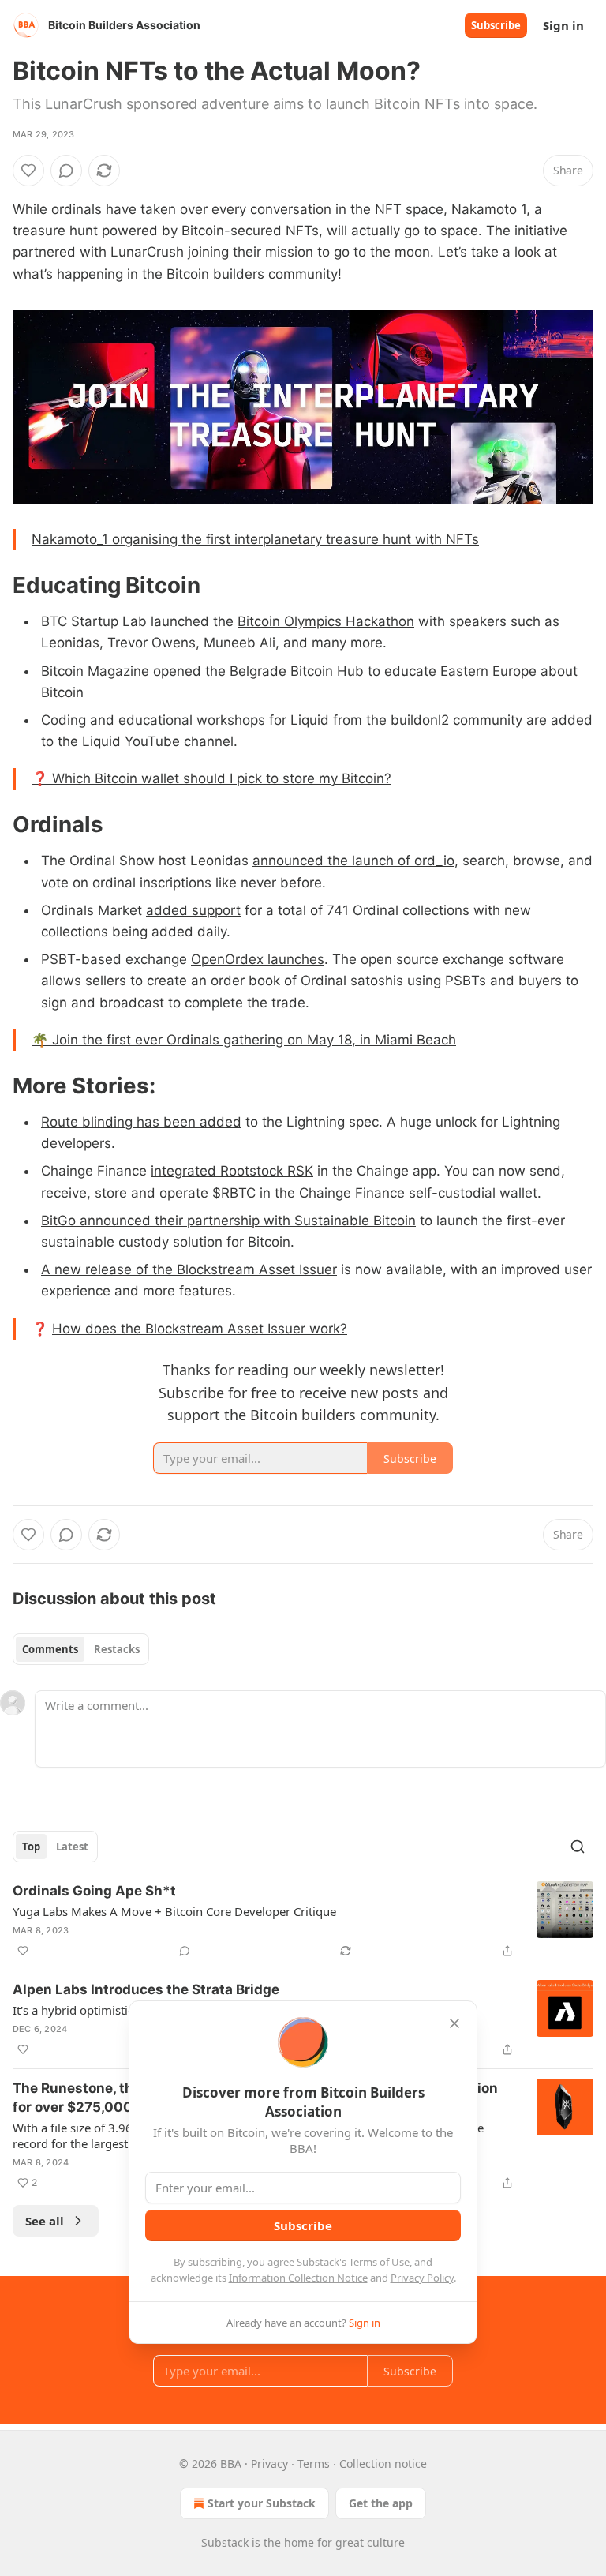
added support (193, 910)
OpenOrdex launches (258, 959)
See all (45, 2221)
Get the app (381, 2503)
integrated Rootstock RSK (232, 1171)
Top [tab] (31, 1847)
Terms (314, 2464)
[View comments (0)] (66, 171)
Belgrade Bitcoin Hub (297, 671)
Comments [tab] (50, 1649)
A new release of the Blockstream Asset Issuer (189, 1269)
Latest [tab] (72, 1847)
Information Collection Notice (298, 2278)
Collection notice (383, 2464)
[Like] (28, 171)
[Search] (578, 1847)
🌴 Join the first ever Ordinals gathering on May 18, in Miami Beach (244, 1040)
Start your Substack (262, 2503)
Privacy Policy (422, 2278)
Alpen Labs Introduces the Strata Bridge (146, 1989)
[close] (454, 2023)
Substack (225, 2542)
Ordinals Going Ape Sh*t (94, 1891)
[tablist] (81, 1649)
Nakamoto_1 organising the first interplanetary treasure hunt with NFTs (255, 539)
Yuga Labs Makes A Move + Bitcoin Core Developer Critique (174, 1911)
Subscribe (496, 25)
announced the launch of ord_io (353, 861)
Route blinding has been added (141, 1122)
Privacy (269, 2464)
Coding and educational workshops (153, 720)
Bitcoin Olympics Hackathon (326, 621)
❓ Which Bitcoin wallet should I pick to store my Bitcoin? (211, 778)
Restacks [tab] (117, 1649)
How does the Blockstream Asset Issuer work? (200, 1329)
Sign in (563, 25)
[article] (303, 1921)
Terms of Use (379, 2262)
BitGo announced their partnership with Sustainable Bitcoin (228, 1221)
